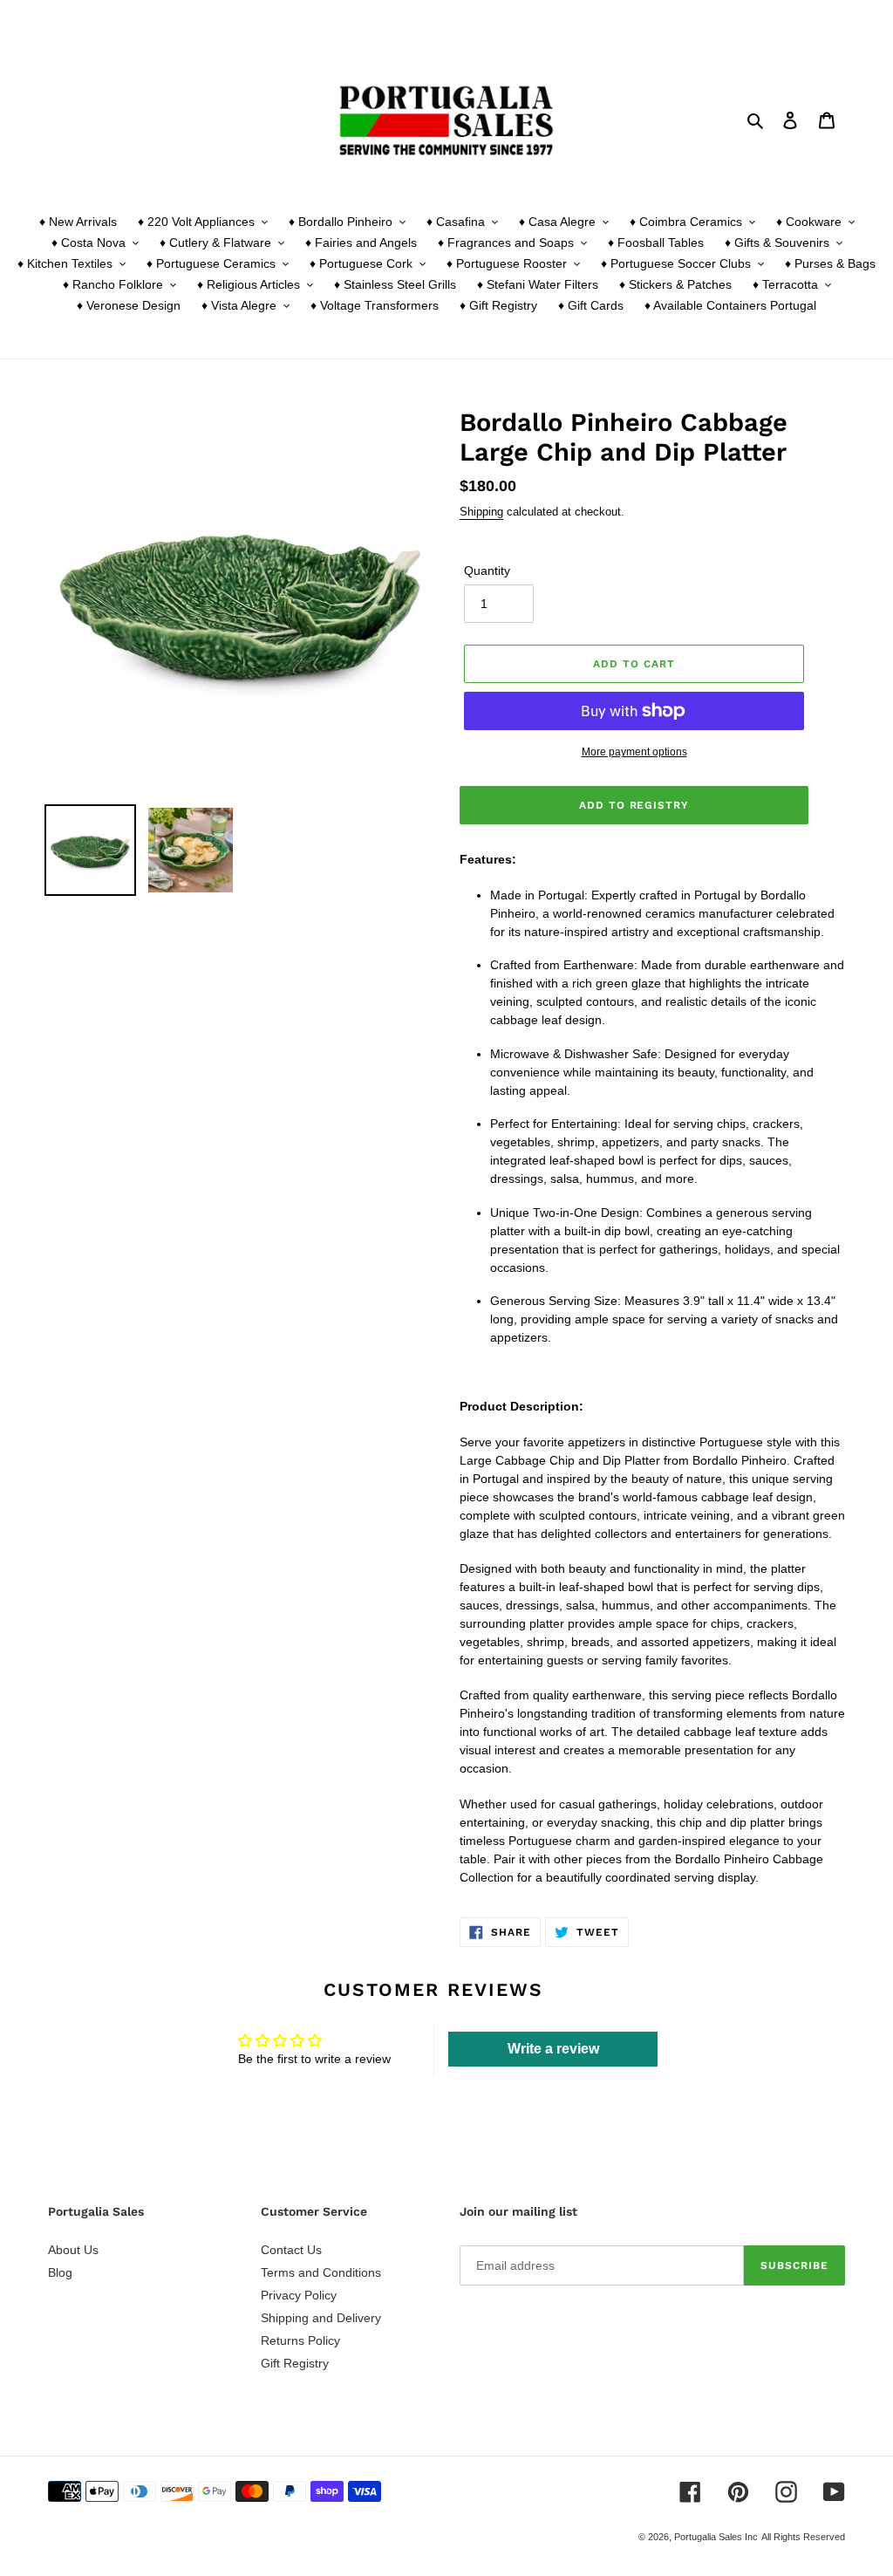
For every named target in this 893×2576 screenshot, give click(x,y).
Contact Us (291, 2250)
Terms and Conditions (321, 2272)
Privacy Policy (299, 2295)
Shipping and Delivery (321, 2318)
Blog (60, 2272)
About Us (73, 2250)
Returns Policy (300, 2340)
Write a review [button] (553, 2049)
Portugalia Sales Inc (716, 2537)
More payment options (634, 752)
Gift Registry (295, 2363)
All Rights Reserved (803, 2537)
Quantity (487, 571)
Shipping (481, 512)
